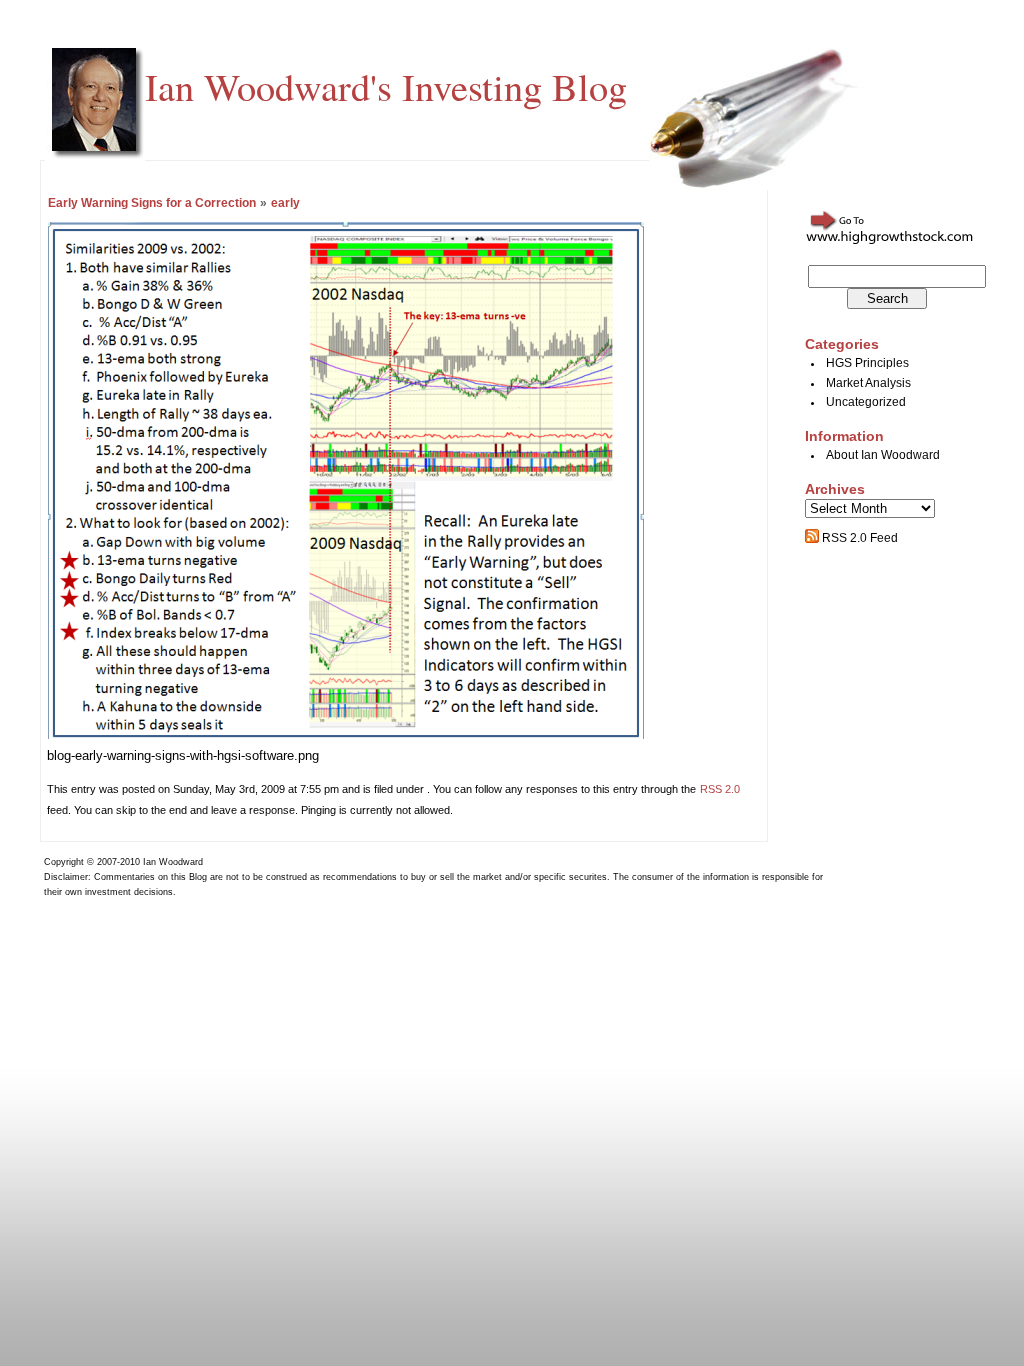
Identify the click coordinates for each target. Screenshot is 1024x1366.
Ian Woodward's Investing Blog (386, 86)
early (285, 203)
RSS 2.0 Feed (858, 538)
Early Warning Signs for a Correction (152, 203)
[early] (346, 734)
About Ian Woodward (883, 455)
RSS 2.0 (720, 789)
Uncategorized (866, 402)
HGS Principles (867, 363)
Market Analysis (868, 383)
